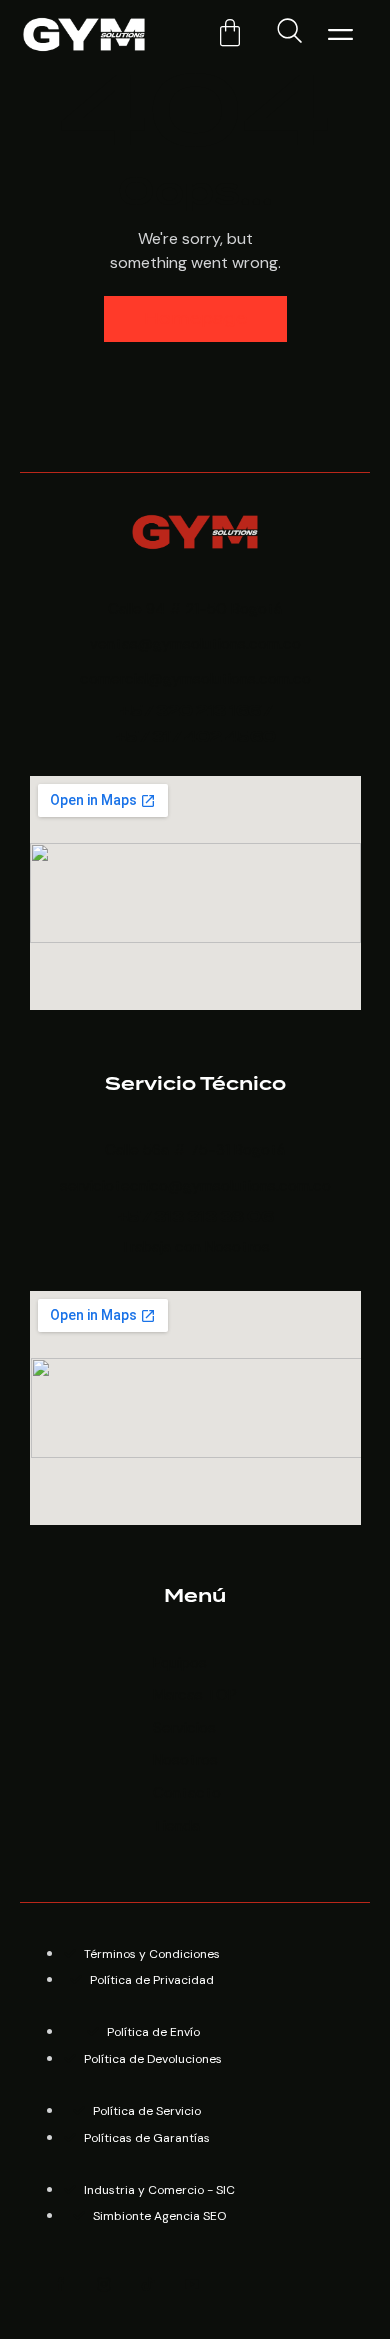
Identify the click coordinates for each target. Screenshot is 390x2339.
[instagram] (104, 2285)
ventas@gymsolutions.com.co (195, 644)
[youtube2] (192, 2285)
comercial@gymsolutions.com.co (195, 679)
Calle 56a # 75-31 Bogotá (195, 1150)
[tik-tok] (148, 2285)
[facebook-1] (60, 2285)
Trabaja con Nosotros (195, 1247)
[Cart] (230, 33)
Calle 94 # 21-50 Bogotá (195, 609)
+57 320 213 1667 (195, 711)
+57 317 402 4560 (195, 737)
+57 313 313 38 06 (195, 1217)
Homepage (195, 318)
